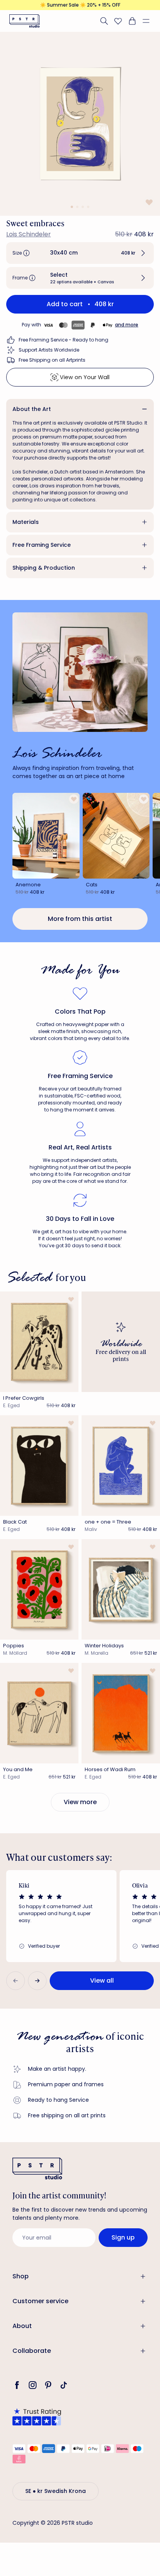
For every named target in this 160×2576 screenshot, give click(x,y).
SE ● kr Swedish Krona (56, 2491)
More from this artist (80, 919)
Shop (21, 2276)
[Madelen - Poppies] (39, 1589)
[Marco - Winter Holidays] (121, 1589)
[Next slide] (37, 1981)
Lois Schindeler (29, 234)
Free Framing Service (42, 545)
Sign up (123, 2237)
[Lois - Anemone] (46, 836)
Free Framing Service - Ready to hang (63, 340)
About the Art (32, 409)
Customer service (40, 2301)
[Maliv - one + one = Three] (121, 1466)
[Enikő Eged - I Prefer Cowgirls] (39, 1342)
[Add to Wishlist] (148, 202)
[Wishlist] (118, 21)
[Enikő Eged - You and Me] (39, 1713)
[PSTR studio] (24, 21)
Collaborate (32, 2351)
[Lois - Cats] (116, 836)
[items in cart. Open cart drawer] (132, 21)
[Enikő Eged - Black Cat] (39, 1466)
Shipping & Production (44, 568)
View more (80, 1802)
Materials (26, 522)
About (22, 2326)
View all (102, 1981)
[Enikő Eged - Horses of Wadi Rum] (121, 1713)
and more (127, 325)
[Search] (104, 21)
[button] (149, 21)
